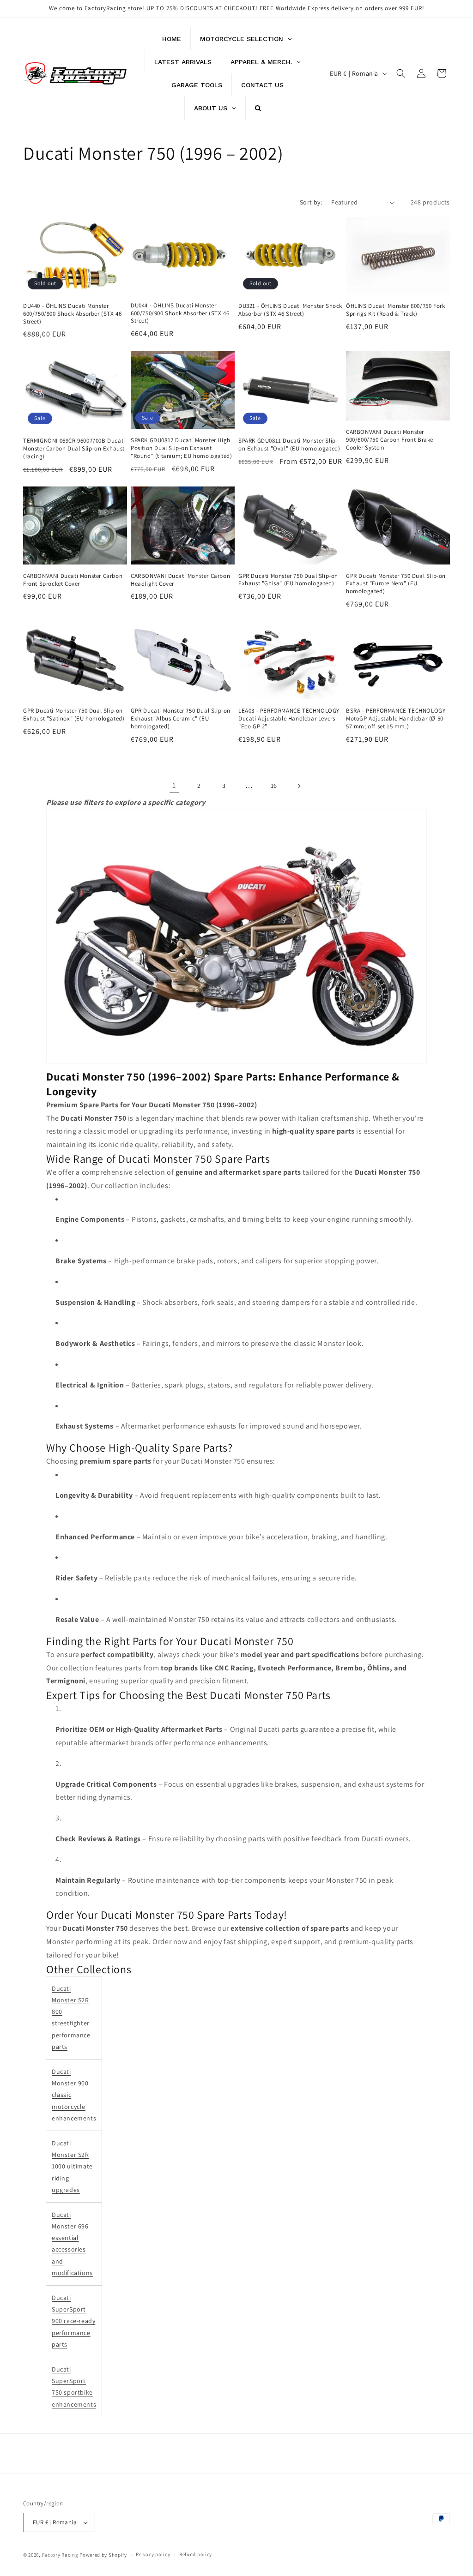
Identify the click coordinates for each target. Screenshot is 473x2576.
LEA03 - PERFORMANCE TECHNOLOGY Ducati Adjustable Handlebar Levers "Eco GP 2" (289, 719)
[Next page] (299, 786)
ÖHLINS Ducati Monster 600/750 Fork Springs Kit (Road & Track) (395, 310)
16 (274, 786)
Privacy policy (153, 2554)
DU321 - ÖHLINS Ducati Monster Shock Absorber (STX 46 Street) (290, 310)
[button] (401, 73)
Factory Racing (60, 2555)
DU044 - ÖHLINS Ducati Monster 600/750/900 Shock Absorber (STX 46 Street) (180, 313)
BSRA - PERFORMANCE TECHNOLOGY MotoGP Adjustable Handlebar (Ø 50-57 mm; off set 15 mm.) (396, 719)
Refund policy (196, 2554)
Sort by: (311, 202)
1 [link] (174, 785)
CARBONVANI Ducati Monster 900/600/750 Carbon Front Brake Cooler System (390, 440)
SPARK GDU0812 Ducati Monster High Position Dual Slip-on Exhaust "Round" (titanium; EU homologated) (181, 448)
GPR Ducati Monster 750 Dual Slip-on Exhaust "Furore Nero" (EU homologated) (396, 584)
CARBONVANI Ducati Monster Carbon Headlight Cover (180, 580)
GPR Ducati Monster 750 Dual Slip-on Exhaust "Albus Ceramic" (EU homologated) (181, 719)
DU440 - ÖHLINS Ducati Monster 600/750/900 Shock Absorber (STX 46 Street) (72, 314)
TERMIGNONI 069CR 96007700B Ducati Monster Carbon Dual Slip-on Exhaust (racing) (74, 449)
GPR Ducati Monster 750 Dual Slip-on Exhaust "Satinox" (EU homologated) (74, 715)
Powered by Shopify (103, 2555)
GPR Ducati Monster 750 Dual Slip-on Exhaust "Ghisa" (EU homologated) (288, 580)
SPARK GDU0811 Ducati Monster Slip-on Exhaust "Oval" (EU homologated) (289, 445)
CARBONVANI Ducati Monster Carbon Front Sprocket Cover (73, 580)
